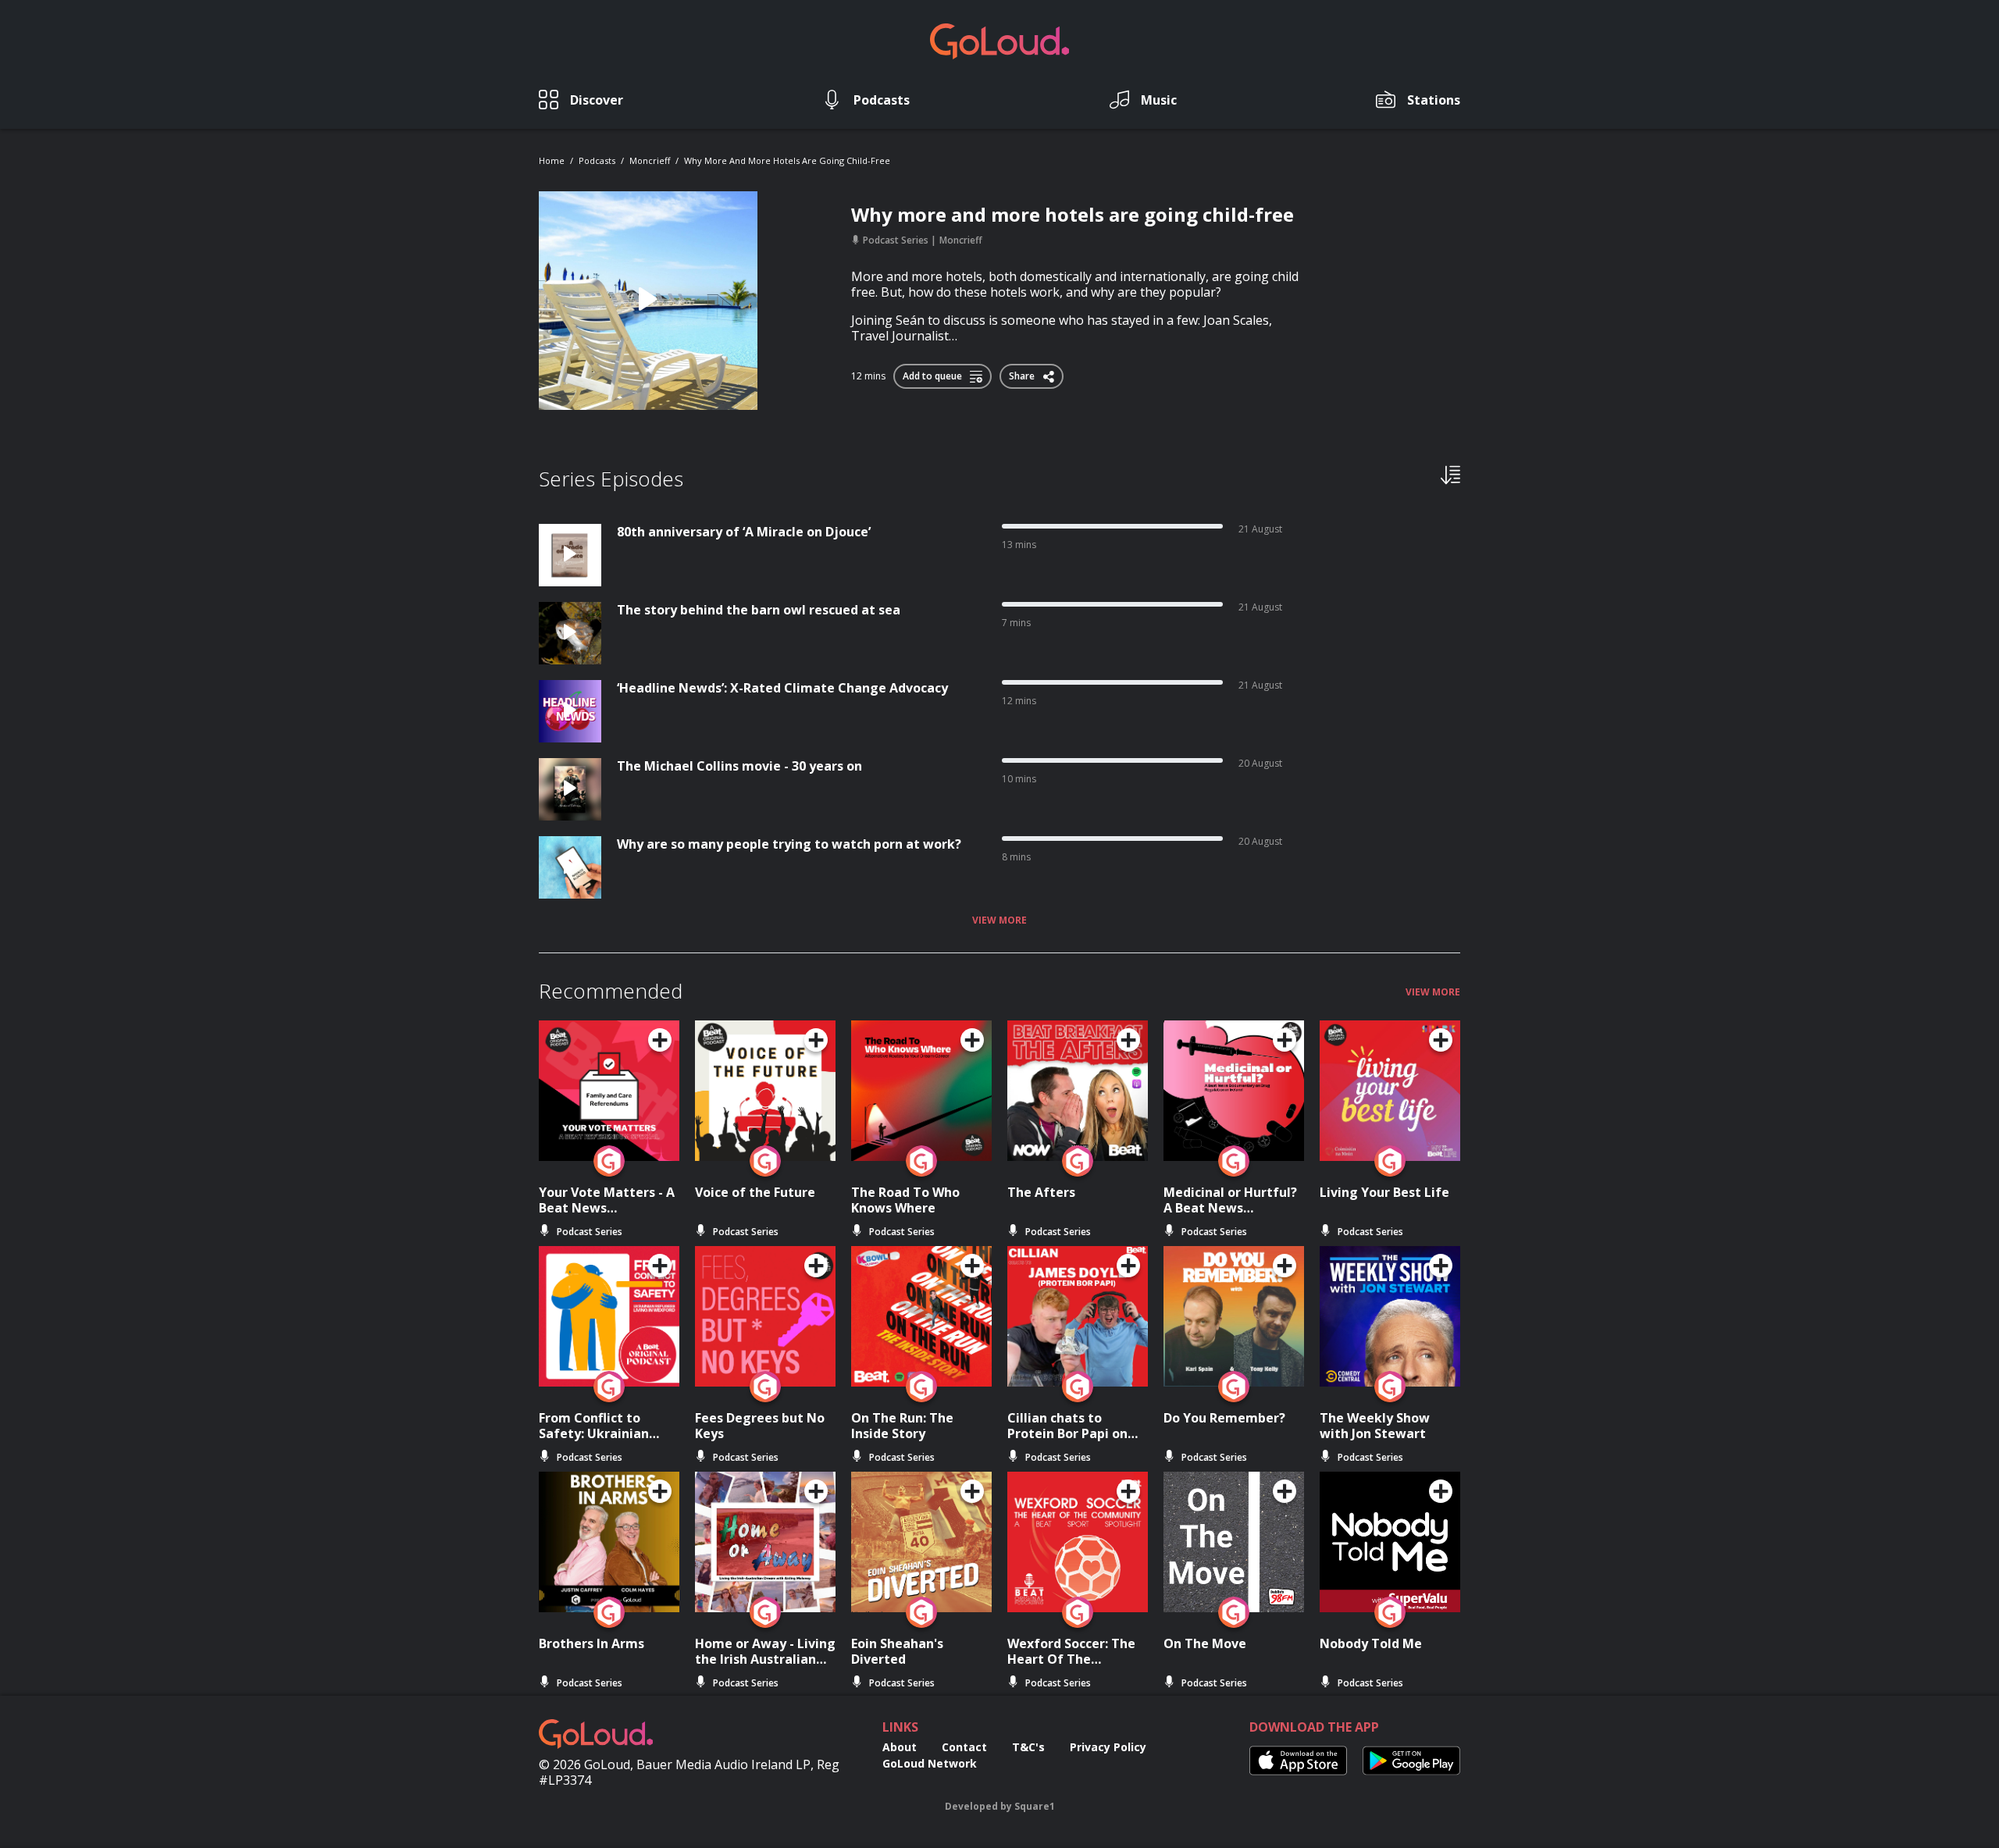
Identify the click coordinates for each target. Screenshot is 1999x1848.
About (900, 1747)
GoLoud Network (930, 1763)
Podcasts (597, 160)
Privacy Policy (1108, 1747)
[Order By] (1450, 474)
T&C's (1028, 1747)
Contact (964, 1747)
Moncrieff (650, 160)
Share (1023, 373)
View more (999, 920)
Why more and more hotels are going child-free (787, 160)
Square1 (1035, 1806)
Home (552, 160)
